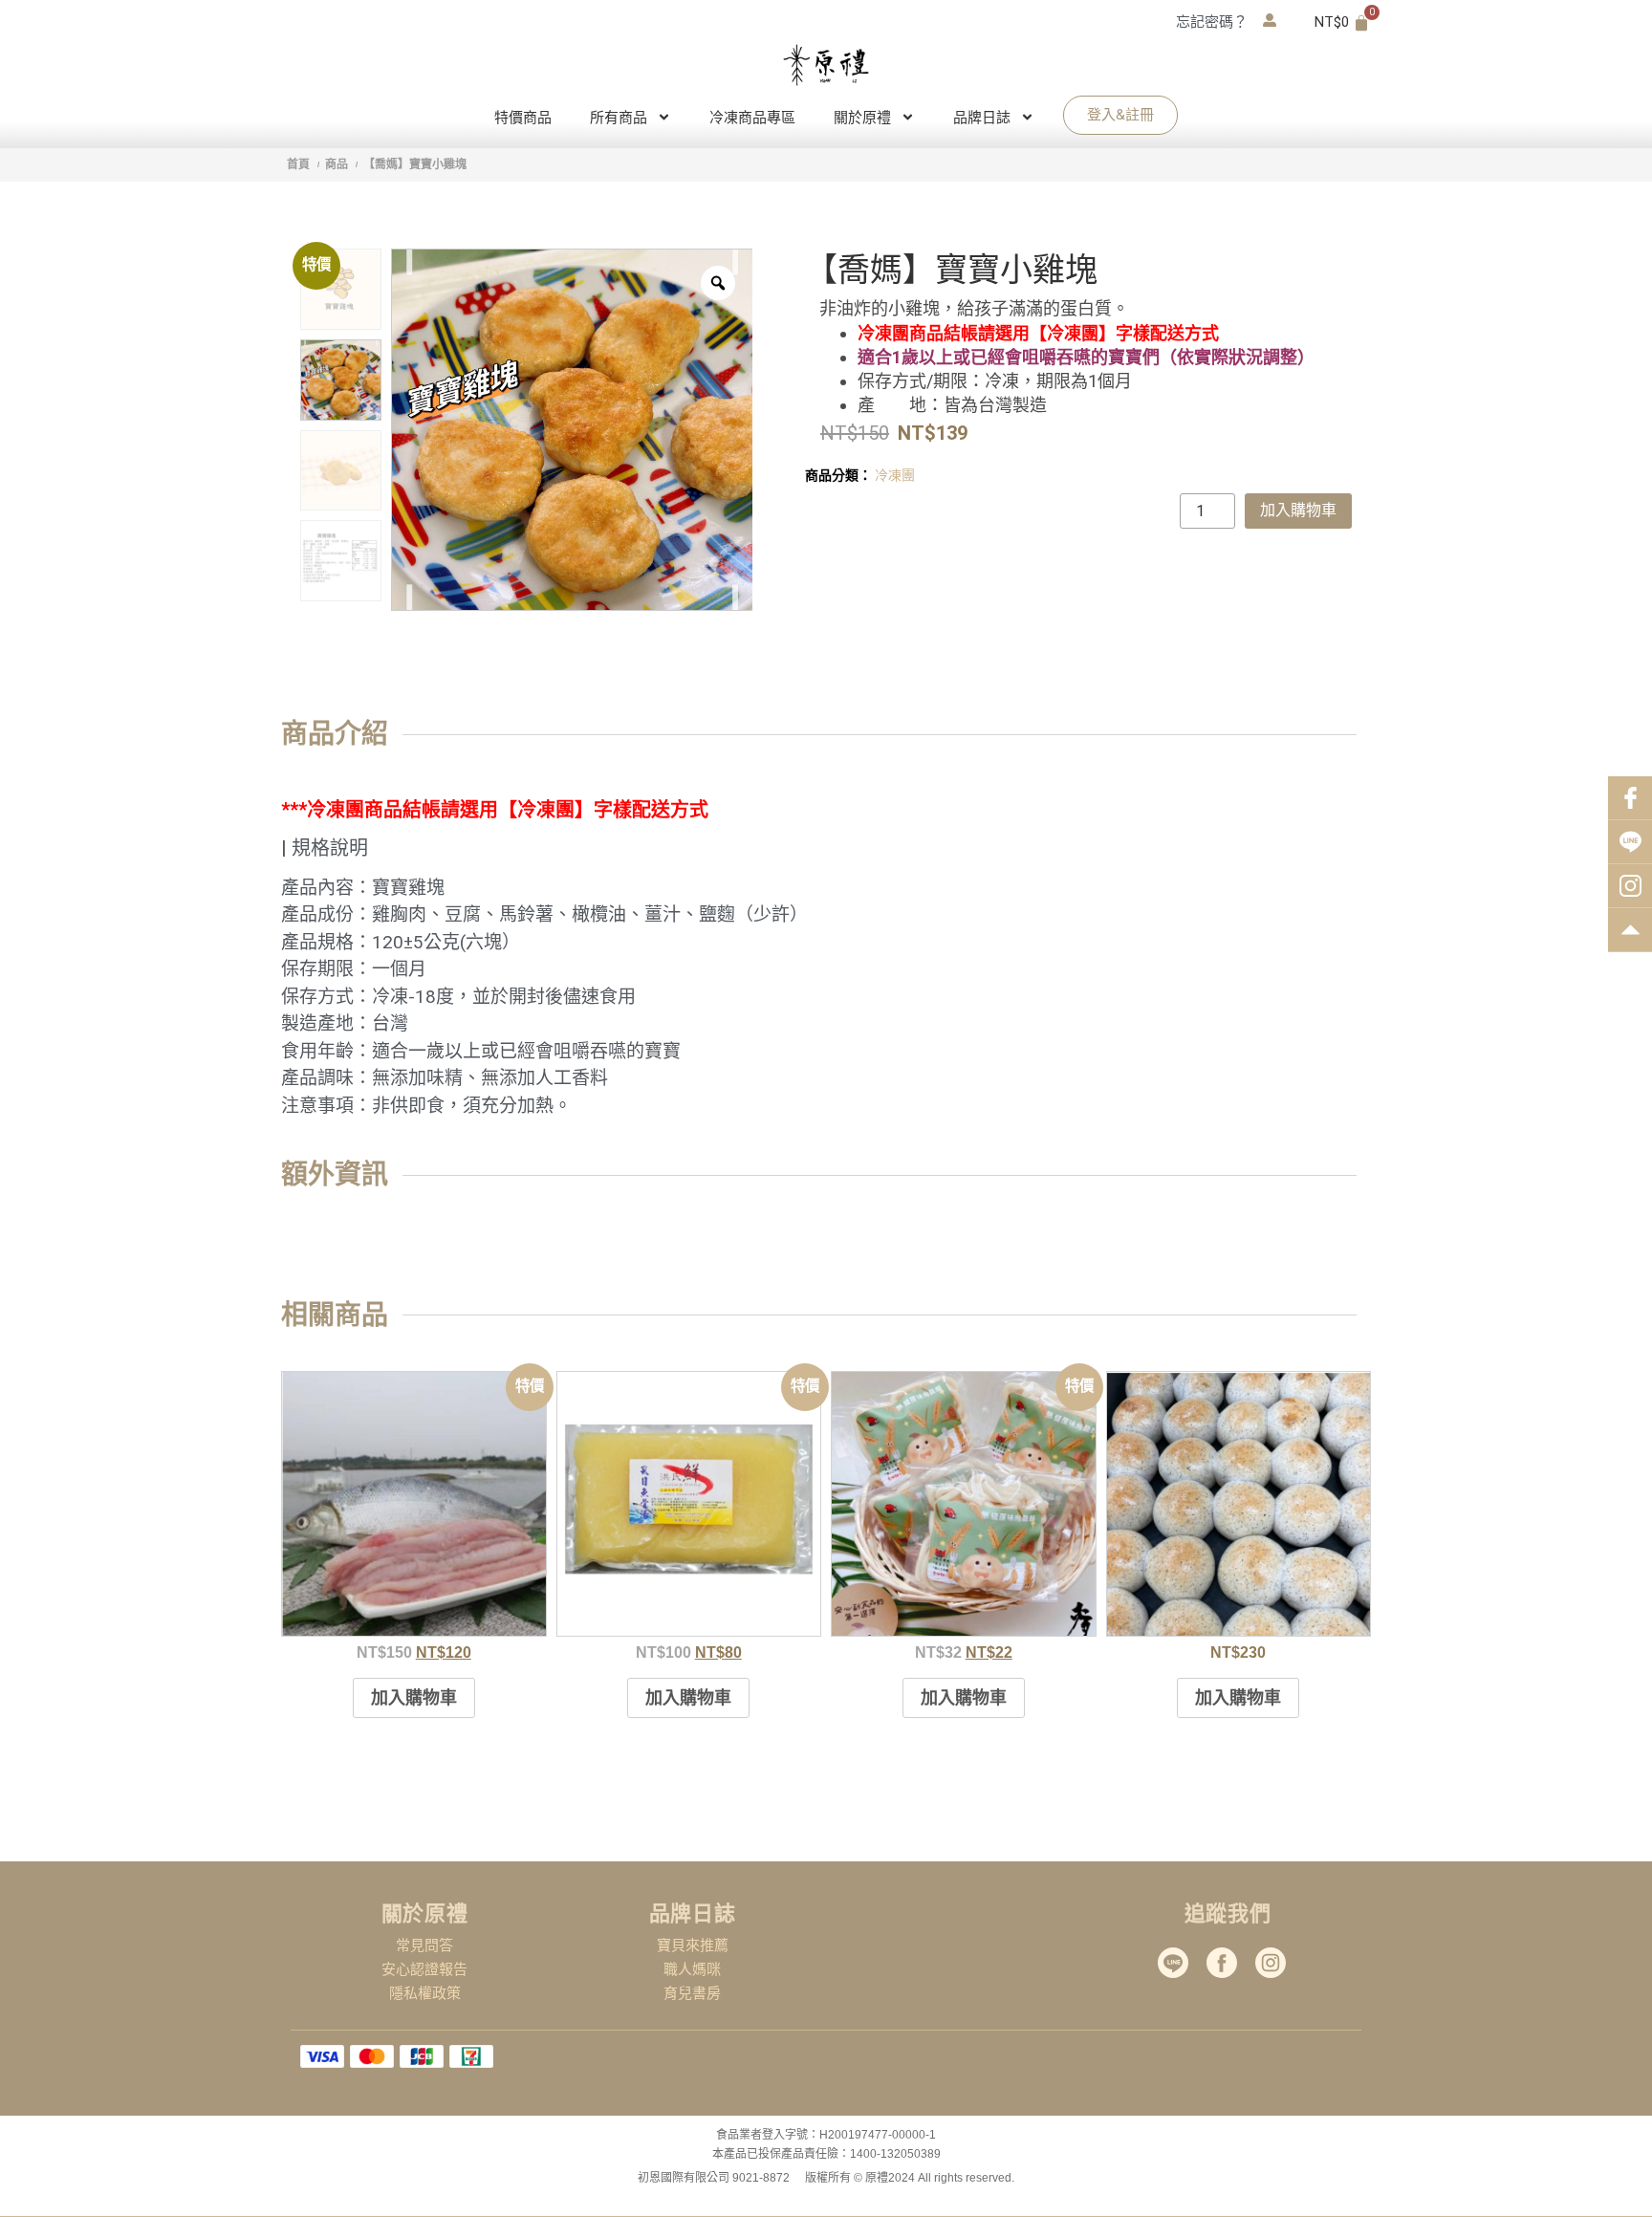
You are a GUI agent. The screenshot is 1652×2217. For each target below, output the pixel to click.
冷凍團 (895, 475)
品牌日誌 (982, 117)
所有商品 (619, 117)
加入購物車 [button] (414, 1697)
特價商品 (523, 117)
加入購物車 (1298, 510)
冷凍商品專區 (752, 117)
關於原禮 (862, 117)
